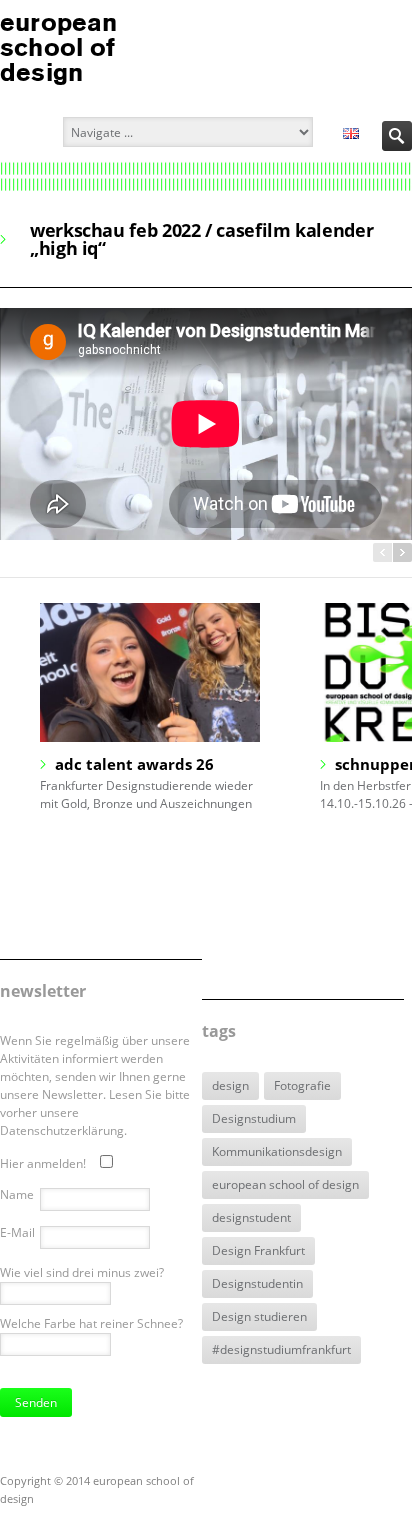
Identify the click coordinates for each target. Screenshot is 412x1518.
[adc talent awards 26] (150, 673)
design (230, 1085)
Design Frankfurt (258, 1250)
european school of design (285, 1184)
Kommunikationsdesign (277, 1151)
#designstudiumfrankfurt (281, 1349)
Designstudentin (257, 1283)
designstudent (251, 1217)
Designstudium (254, 1118)
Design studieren (259, 1316)
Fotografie (302, 1085)
